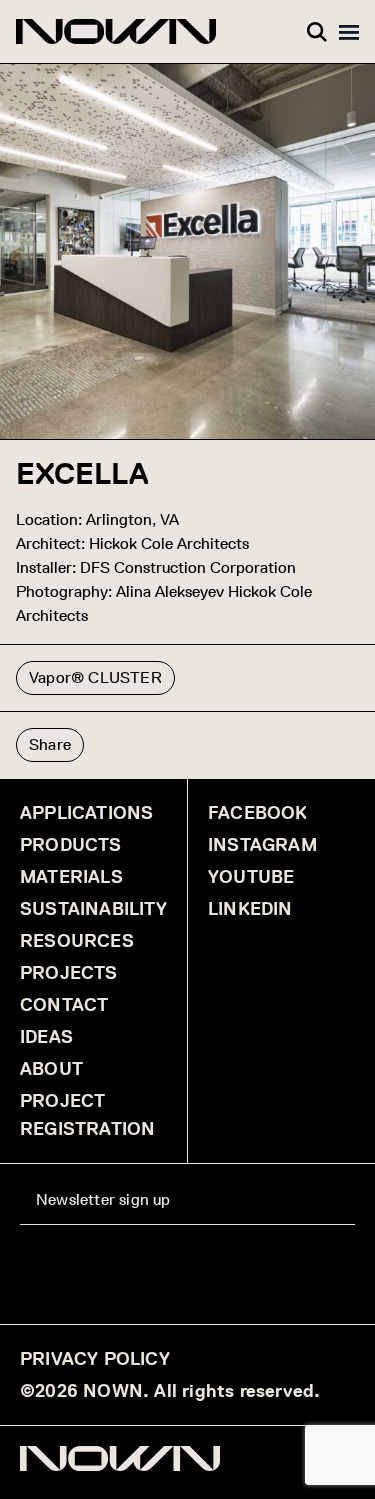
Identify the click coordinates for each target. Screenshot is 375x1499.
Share (50, 744)
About (51, 1069)
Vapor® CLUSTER (95, 677)
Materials (71, 877)
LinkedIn (250, 909)
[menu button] (349, 32)
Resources (77, 941)
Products (71, 845)
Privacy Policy (95, 1359)
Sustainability (93, 909)
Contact (64, 1005)
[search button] (317, 32)
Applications (86, 813)
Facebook (258, 813)
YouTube (251, 877)
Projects (69, 973)
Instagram (262, 845)
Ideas (46, 1037)
